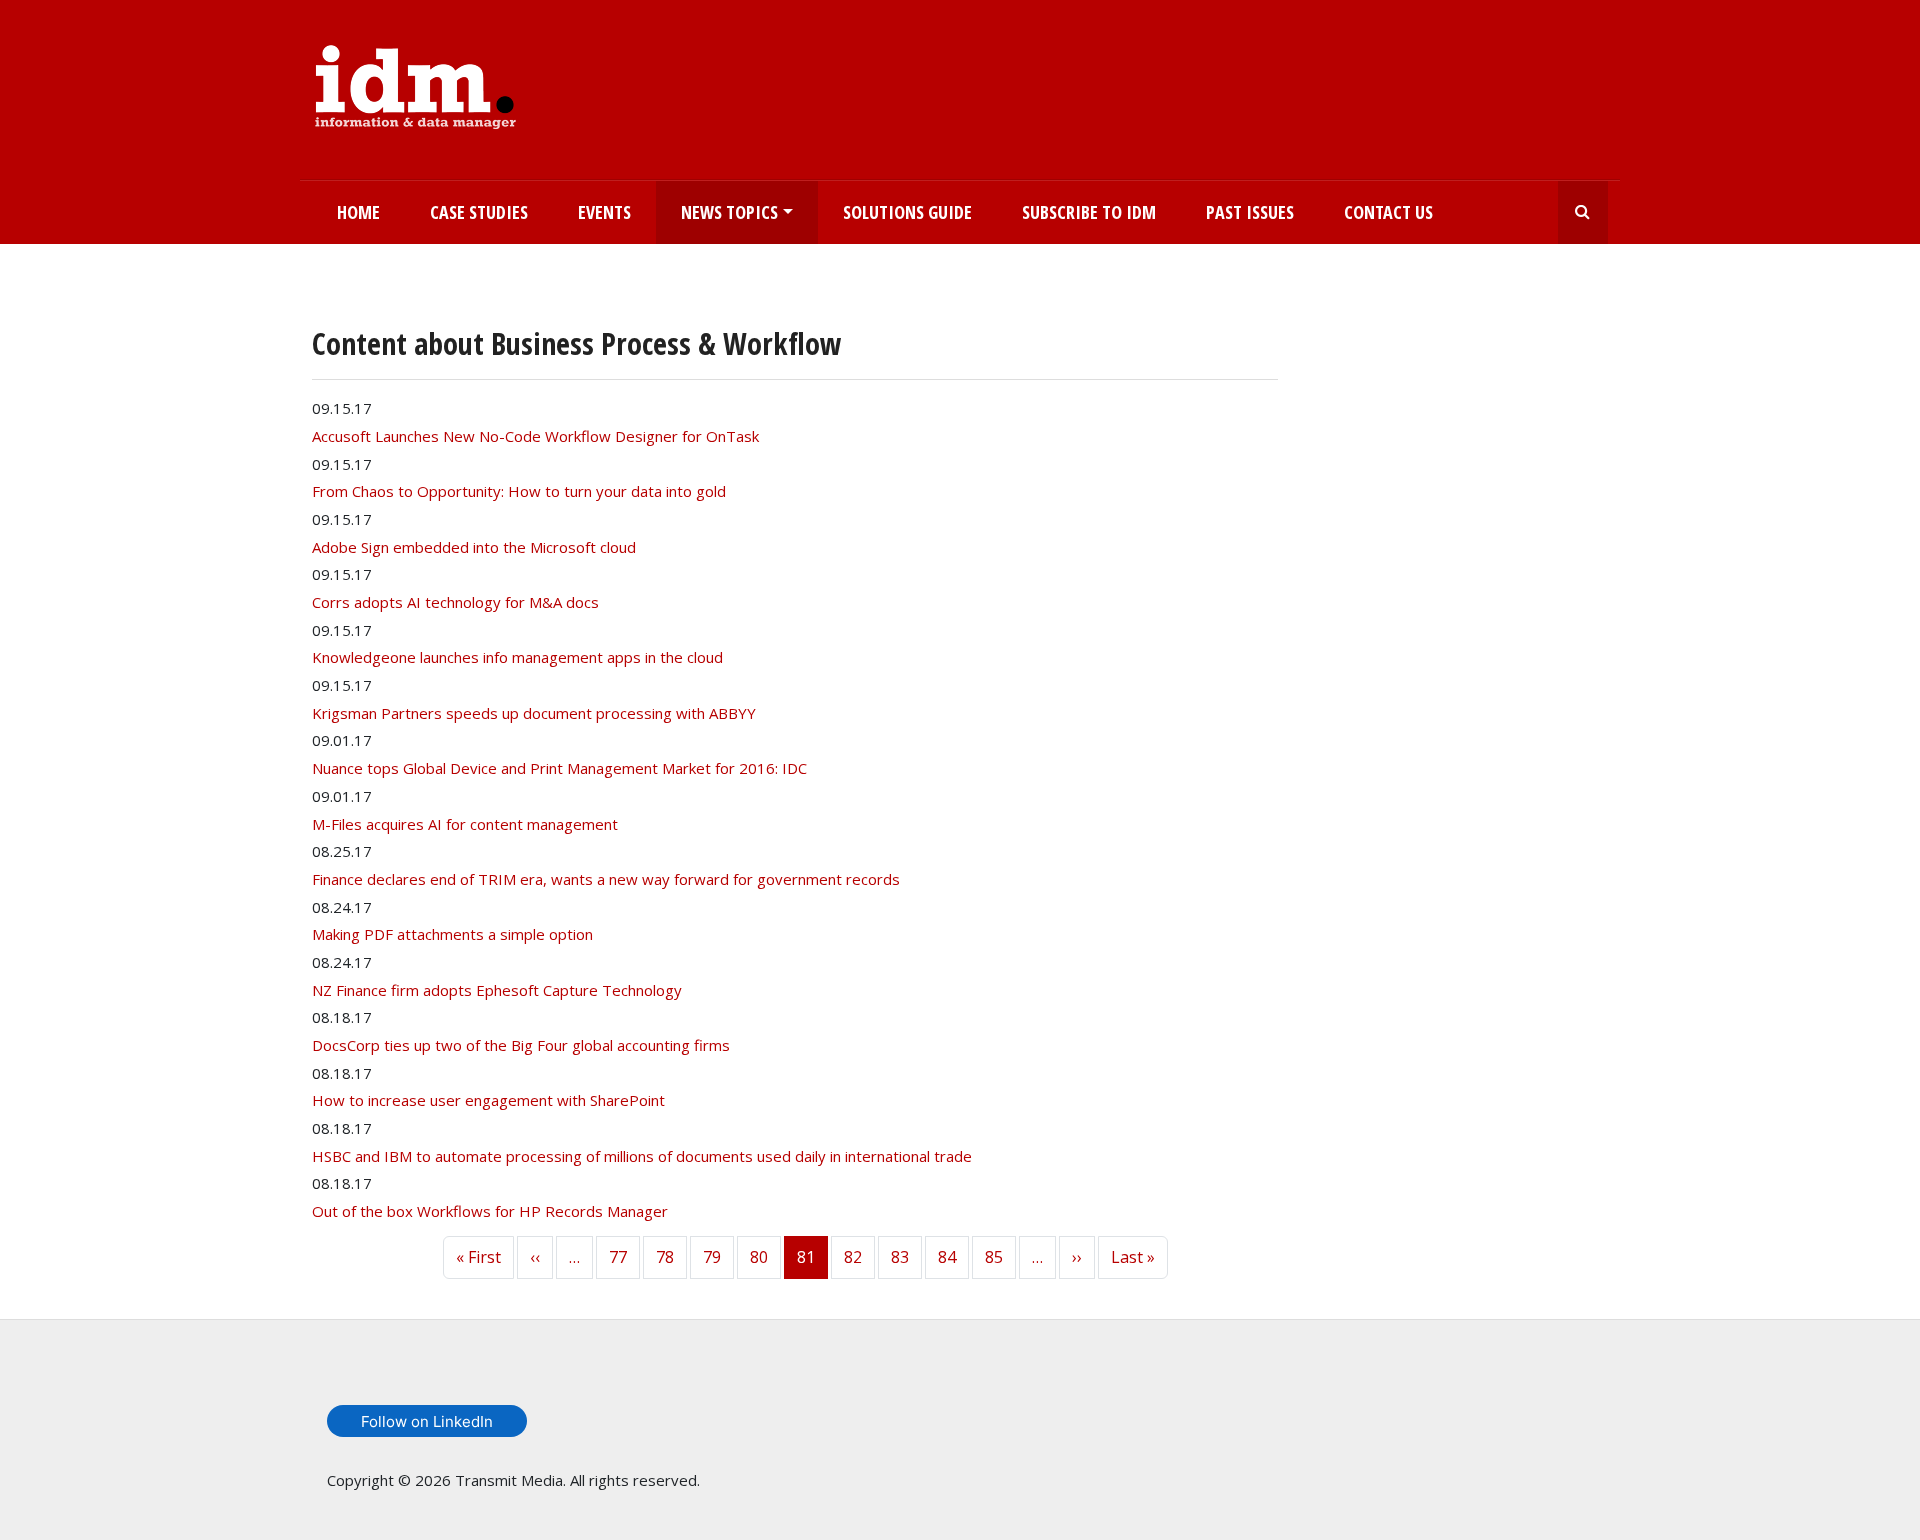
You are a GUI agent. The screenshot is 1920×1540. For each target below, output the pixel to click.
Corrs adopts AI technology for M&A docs (455, 602)
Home (358, 212)
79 (712, 1257)
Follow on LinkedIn (427, 1421)
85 (994, 1257)
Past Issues (1250, 212)
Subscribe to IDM (1089, 212)
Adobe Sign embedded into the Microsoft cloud (474, 547)
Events (604, 212)
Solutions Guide (907, 212)
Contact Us (1388, 212)
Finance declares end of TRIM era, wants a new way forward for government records (606, 879)
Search (1583, 212)
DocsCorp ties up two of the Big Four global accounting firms (521, 1045)
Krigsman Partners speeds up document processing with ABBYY (534, 713)
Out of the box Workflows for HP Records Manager (490, 1211)
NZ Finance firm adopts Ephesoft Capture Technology (497, 990)
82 (853, 1257)
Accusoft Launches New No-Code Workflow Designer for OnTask (535, 436)
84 (947, 1257)
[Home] (415, 83)
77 (618, 1257)
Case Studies (479, 212)
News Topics (729, 212)
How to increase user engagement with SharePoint (488, 1100)
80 (759, 1257)
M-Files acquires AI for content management (465, 824)
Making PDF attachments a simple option (452, 934)
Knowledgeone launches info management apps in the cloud (517, 657)
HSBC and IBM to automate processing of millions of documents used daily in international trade (642, 1156)
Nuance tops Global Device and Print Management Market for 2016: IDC (559, 768)
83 (900, 1257)
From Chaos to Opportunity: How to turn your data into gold (519, 491)
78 (665, 1257)
